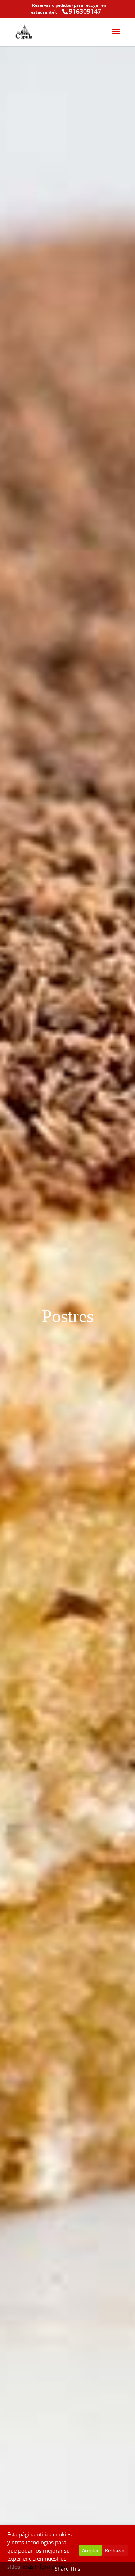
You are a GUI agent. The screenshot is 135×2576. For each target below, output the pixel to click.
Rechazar (115, 2550)
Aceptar (90, 2550)
